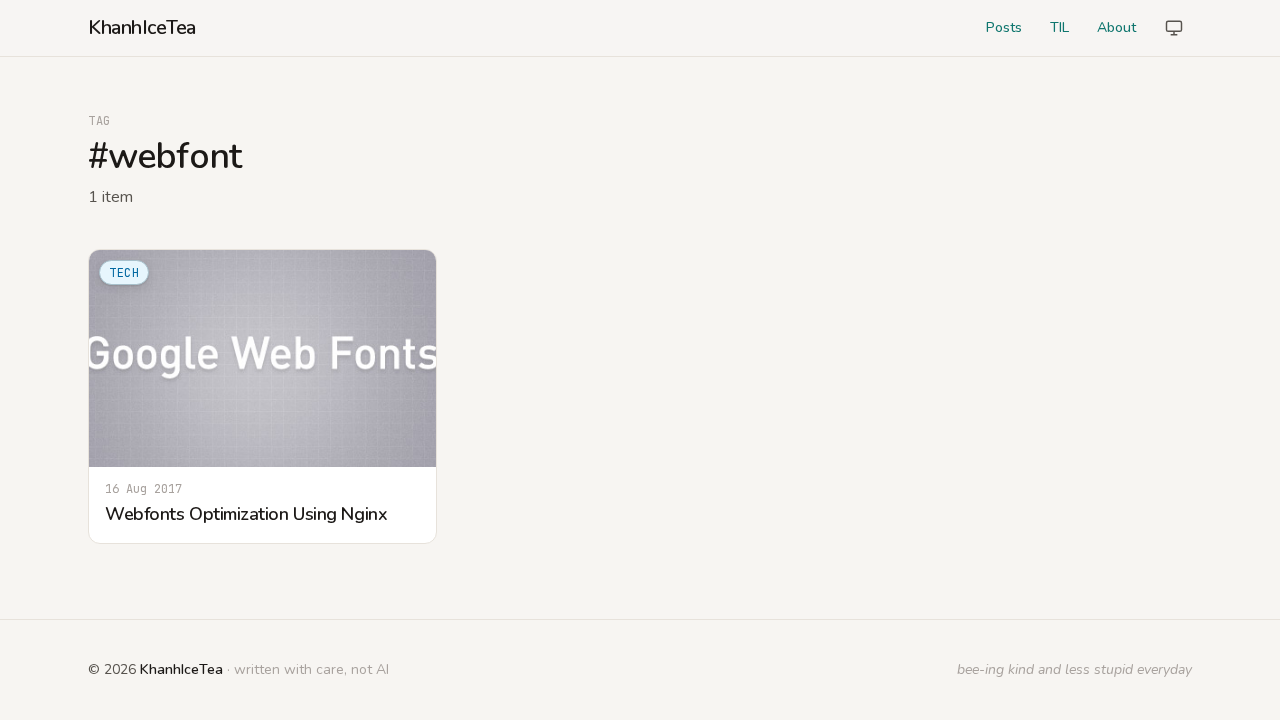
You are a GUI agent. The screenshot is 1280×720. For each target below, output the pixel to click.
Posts (1004, 27)
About (1116, 27)
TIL (1059, 27)
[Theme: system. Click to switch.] (1174, 28)
